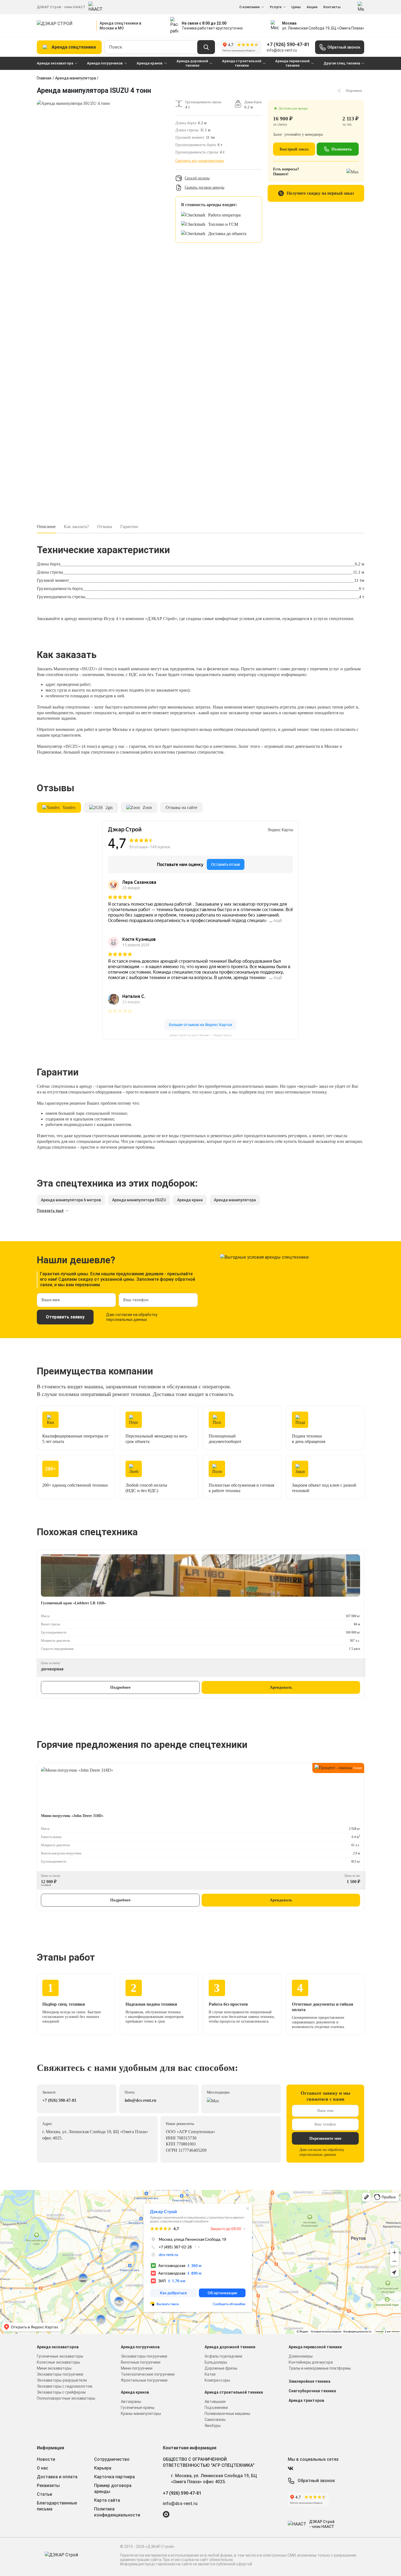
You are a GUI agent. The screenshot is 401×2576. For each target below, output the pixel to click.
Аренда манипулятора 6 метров (71, 1200)
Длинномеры (301, 2356)
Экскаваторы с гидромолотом (65, 2386)
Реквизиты (48, 2485)
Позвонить (342, 149)
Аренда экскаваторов (58, 2347)
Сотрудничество (112, 2459)
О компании (249, 7)
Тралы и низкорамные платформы (320, 2368)
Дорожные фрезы (221, 2368)
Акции (312, 7)
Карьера (103, 2468)
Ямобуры (213, 2426)
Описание (46, 527)
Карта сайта (107, 2500)
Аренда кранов (150, 63)
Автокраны (131, 2402)
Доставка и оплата (57, 2477)
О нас (43, 2468)
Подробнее (120, 1687)
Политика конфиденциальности (117, 2512)
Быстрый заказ (294, 149)
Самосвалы (215, 2420)
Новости (46, 2459)
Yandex (69, 807)
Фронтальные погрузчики (144, 2380)
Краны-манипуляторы (141, 2414)
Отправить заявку (65, 1317)
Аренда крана (190, 1200)
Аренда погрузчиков (105, 63)
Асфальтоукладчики (223, 2356)
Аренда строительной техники (242, 63)
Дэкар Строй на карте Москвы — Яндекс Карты (201, 1035)
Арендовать (281, 1687)
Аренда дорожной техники (192, 63)
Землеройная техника (309, 2381)
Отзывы (105, 527)
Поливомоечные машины (227, 2414)
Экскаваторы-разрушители (62, 2380)
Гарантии (129, 527)
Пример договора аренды (113, 2488)
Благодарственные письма (57, 2506)
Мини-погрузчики (137, 2368)
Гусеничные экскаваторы (60, 2356)
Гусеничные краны (138, 2408)
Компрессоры (217, 2380)
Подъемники (216, 2408)
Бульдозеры (216, 2362)
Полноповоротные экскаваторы (66, 2398)
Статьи (44, 2494)
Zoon (147, 807)
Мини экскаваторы (54, 2368)
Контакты (332, 7)
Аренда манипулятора (76, 78)
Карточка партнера (114, 2477)
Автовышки (215, 2402)
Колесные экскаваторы (58, 2362)
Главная (44, 78)
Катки (210, 2374)
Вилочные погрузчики (141, 2362)
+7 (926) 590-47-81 (288, 44)
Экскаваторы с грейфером (61, 2392)
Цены (296, 7)
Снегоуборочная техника (312, 2391)
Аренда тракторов (306, 2400)
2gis (109, 807)
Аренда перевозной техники (292, 63)
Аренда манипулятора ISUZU (139, 1200)
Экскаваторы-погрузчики (60, 2374)
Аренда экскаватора (55, 63)
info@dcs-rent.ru (282, 50)
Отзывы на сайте (181, 807)
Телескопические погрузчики (148, 2374)
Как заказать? (76, 527)
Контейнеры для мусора (311, 2362)
